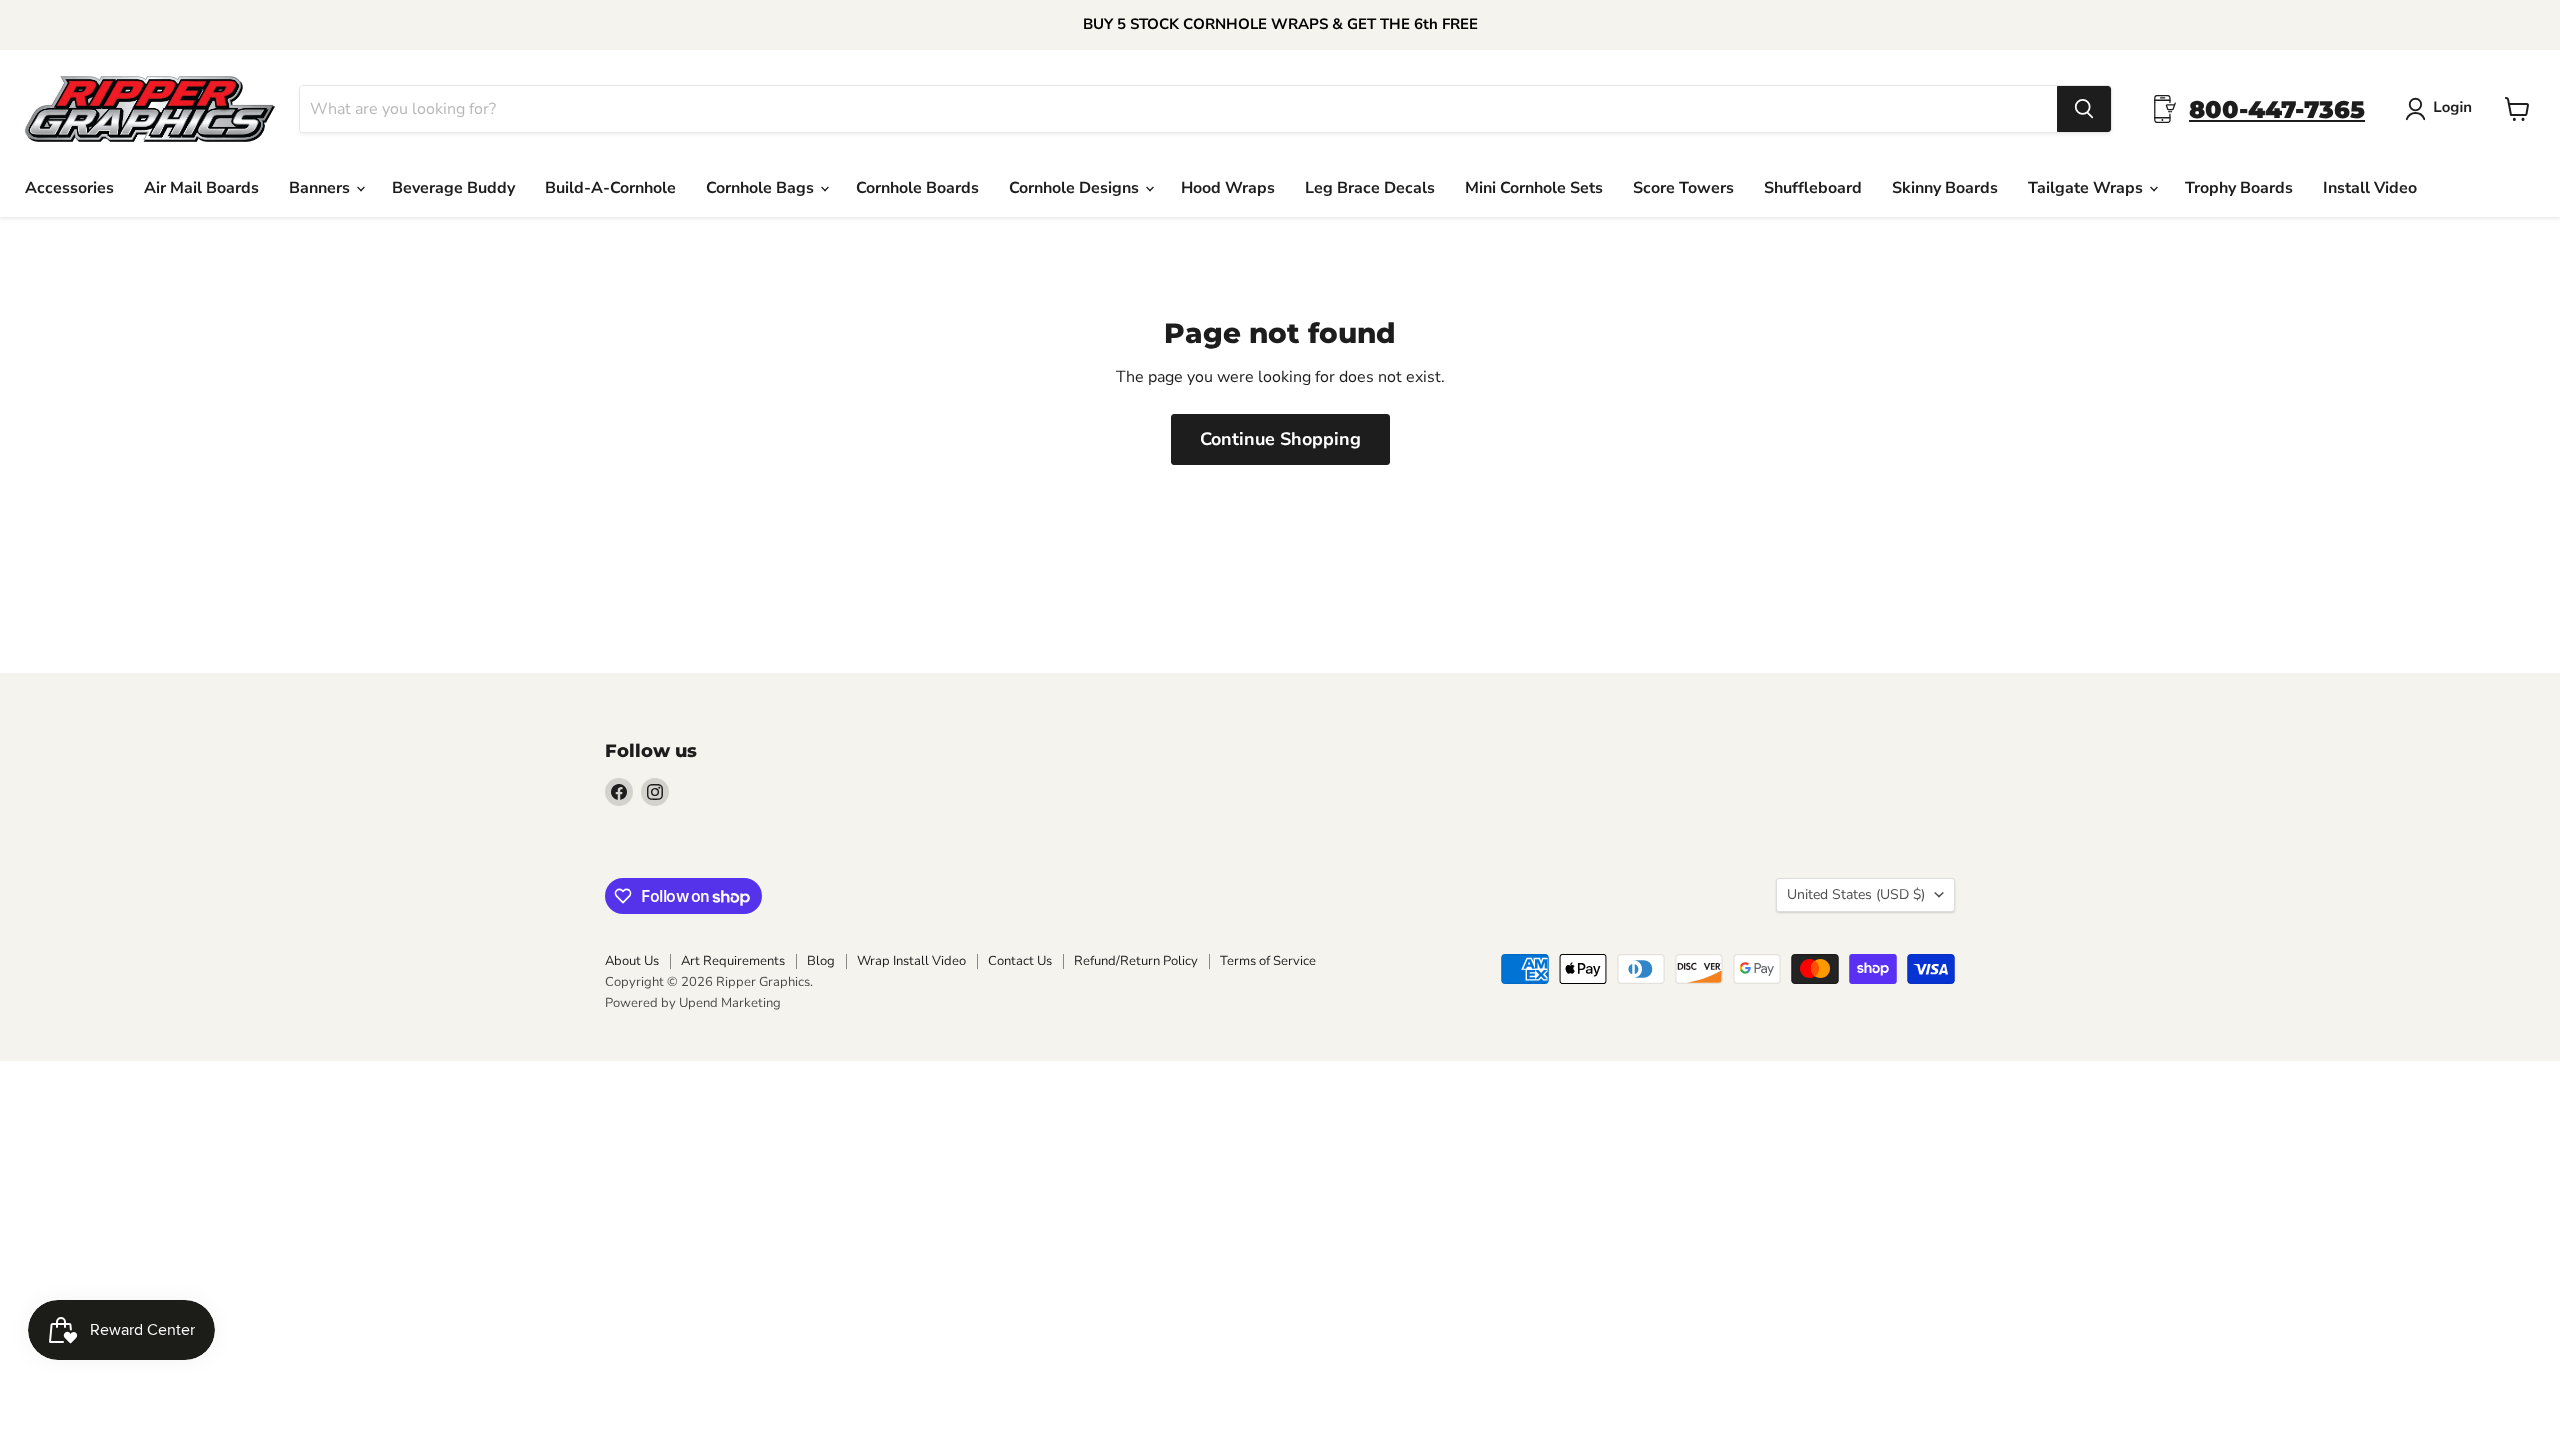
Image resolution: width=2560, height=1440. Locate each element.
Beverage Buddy (453, 188)
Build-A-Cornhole (610, 188)
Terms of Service (1268, 961)
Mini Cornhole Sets (1534, 188)
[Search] (2084, 109)
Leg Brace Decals (1370, 188)
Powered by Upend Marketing (693, 1003)
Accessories (69, 188)
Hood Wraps (1228, 188)
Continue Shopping (1280, 439)
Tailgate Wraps (2087, 188)
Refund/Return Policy (1136, 961)
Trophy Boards (2239, 188)
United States (1856, 894)
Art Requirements (733, 961)
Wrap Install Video (911, 961)
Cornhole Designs (1076, 188)
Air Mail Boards (201, 188)
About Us (632, 961)
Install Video (2370, 188)
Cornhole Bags (762, 188)
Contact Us (1020, 961)
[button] (2442, 109)
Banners (321, 188)
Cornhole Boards (917, 188)
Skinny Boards (1945, 188)
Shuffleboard (1813, 188)
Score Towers (1683, 188)
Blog (821, 961)
